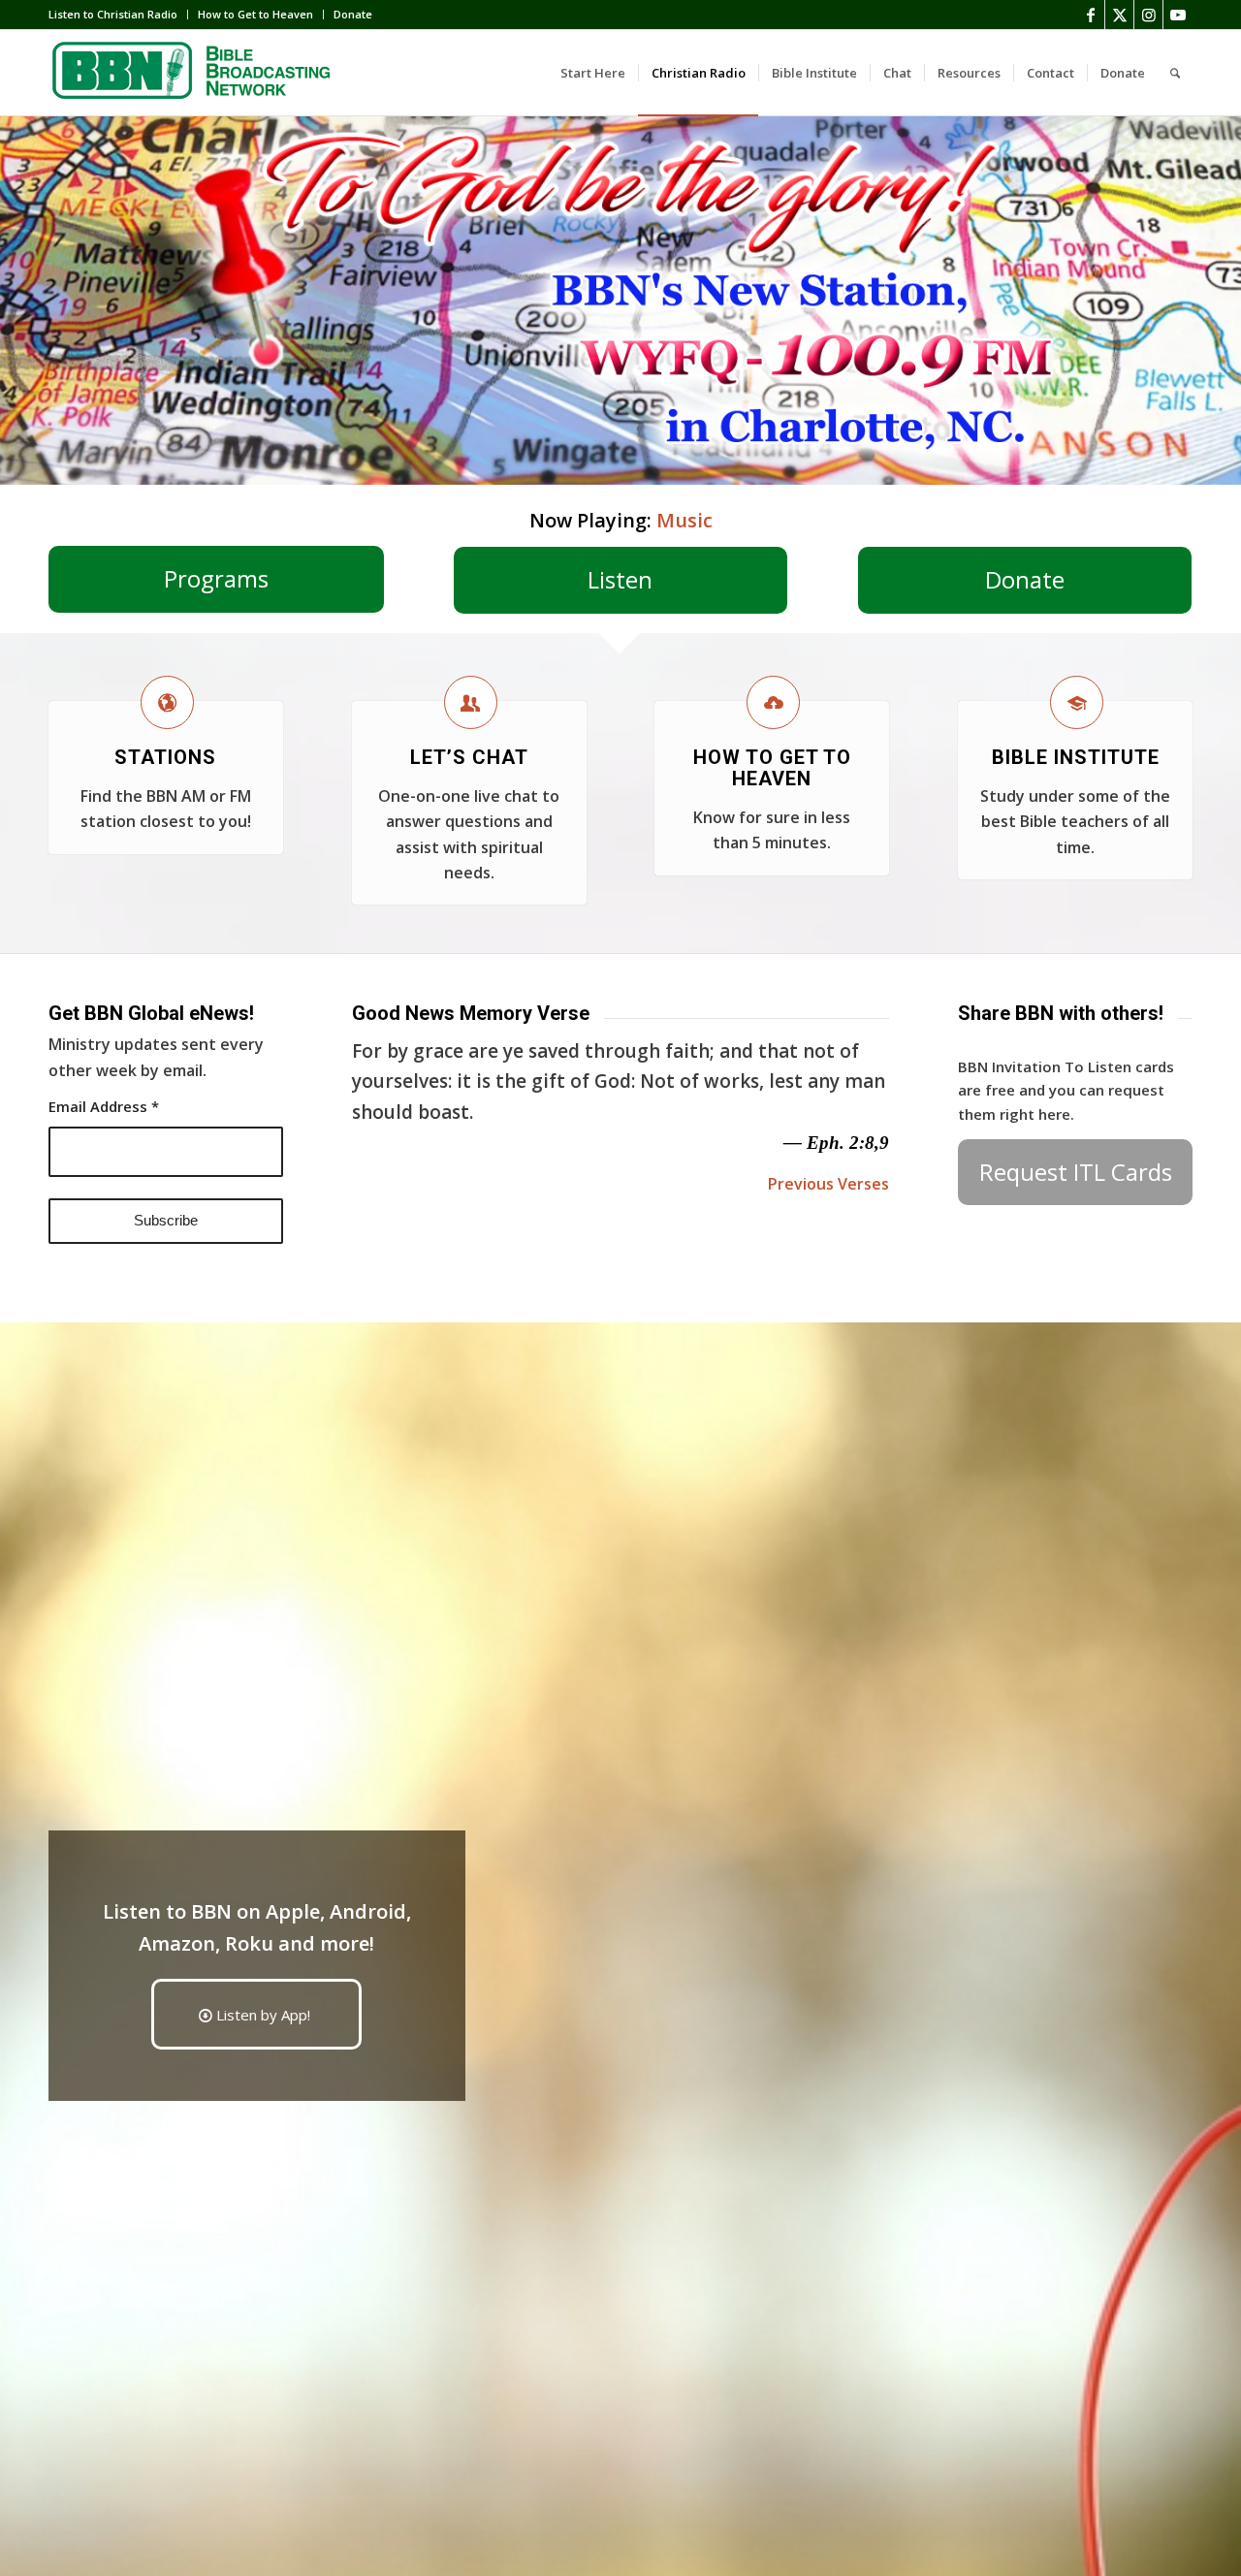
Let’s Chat (469, 757)
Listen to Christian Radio (113, 14)
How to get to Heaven (772, 768)
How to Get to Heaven (255, 14)
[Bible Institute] (1077, 702)
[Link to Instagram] (1148, 15)
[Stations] (167, 702)
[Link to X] (1119, 15)
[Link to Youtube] (1178, 15)
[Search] (1175, 73)
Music (684, 520)
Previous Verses (828, 1184)
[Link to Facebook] (1090, 15)
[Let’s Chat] (471, 702)
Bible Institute (1076, 757)
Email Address (104, 1106)
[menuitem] (118, 15)
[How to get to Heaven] (773, 702)
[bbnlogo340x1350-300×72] (194, 73)
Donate (353, 14)
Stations (165, 757)
